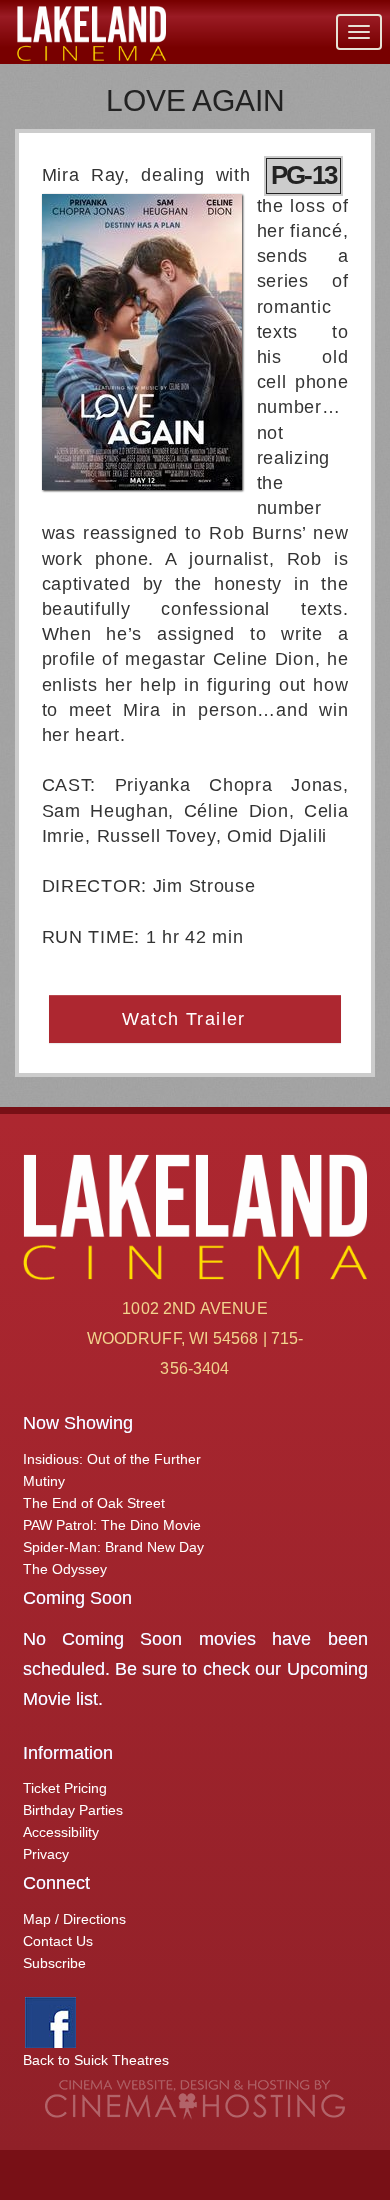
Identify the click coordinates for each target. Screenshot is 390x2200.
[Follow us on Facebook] (50, 2021)
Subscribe (54, 1963)
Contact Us (58, 1941)
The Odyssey (65, 1569)
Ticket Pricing (65, 1788)
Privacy (46, 1854)
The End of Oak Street (94, 1503)
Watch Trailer (187, 1019)
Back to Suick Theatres (96, 2060)
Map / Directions (74, 1919)
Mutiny (44, 1481)
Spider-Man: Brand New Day (113, 1547)
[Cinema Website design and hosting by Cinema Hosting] (195, 2099)
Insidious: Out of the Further (112, 1459)
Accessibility (61, 1832)
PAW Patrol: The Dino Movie (112, 1525)
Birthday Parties (73, 1810)
